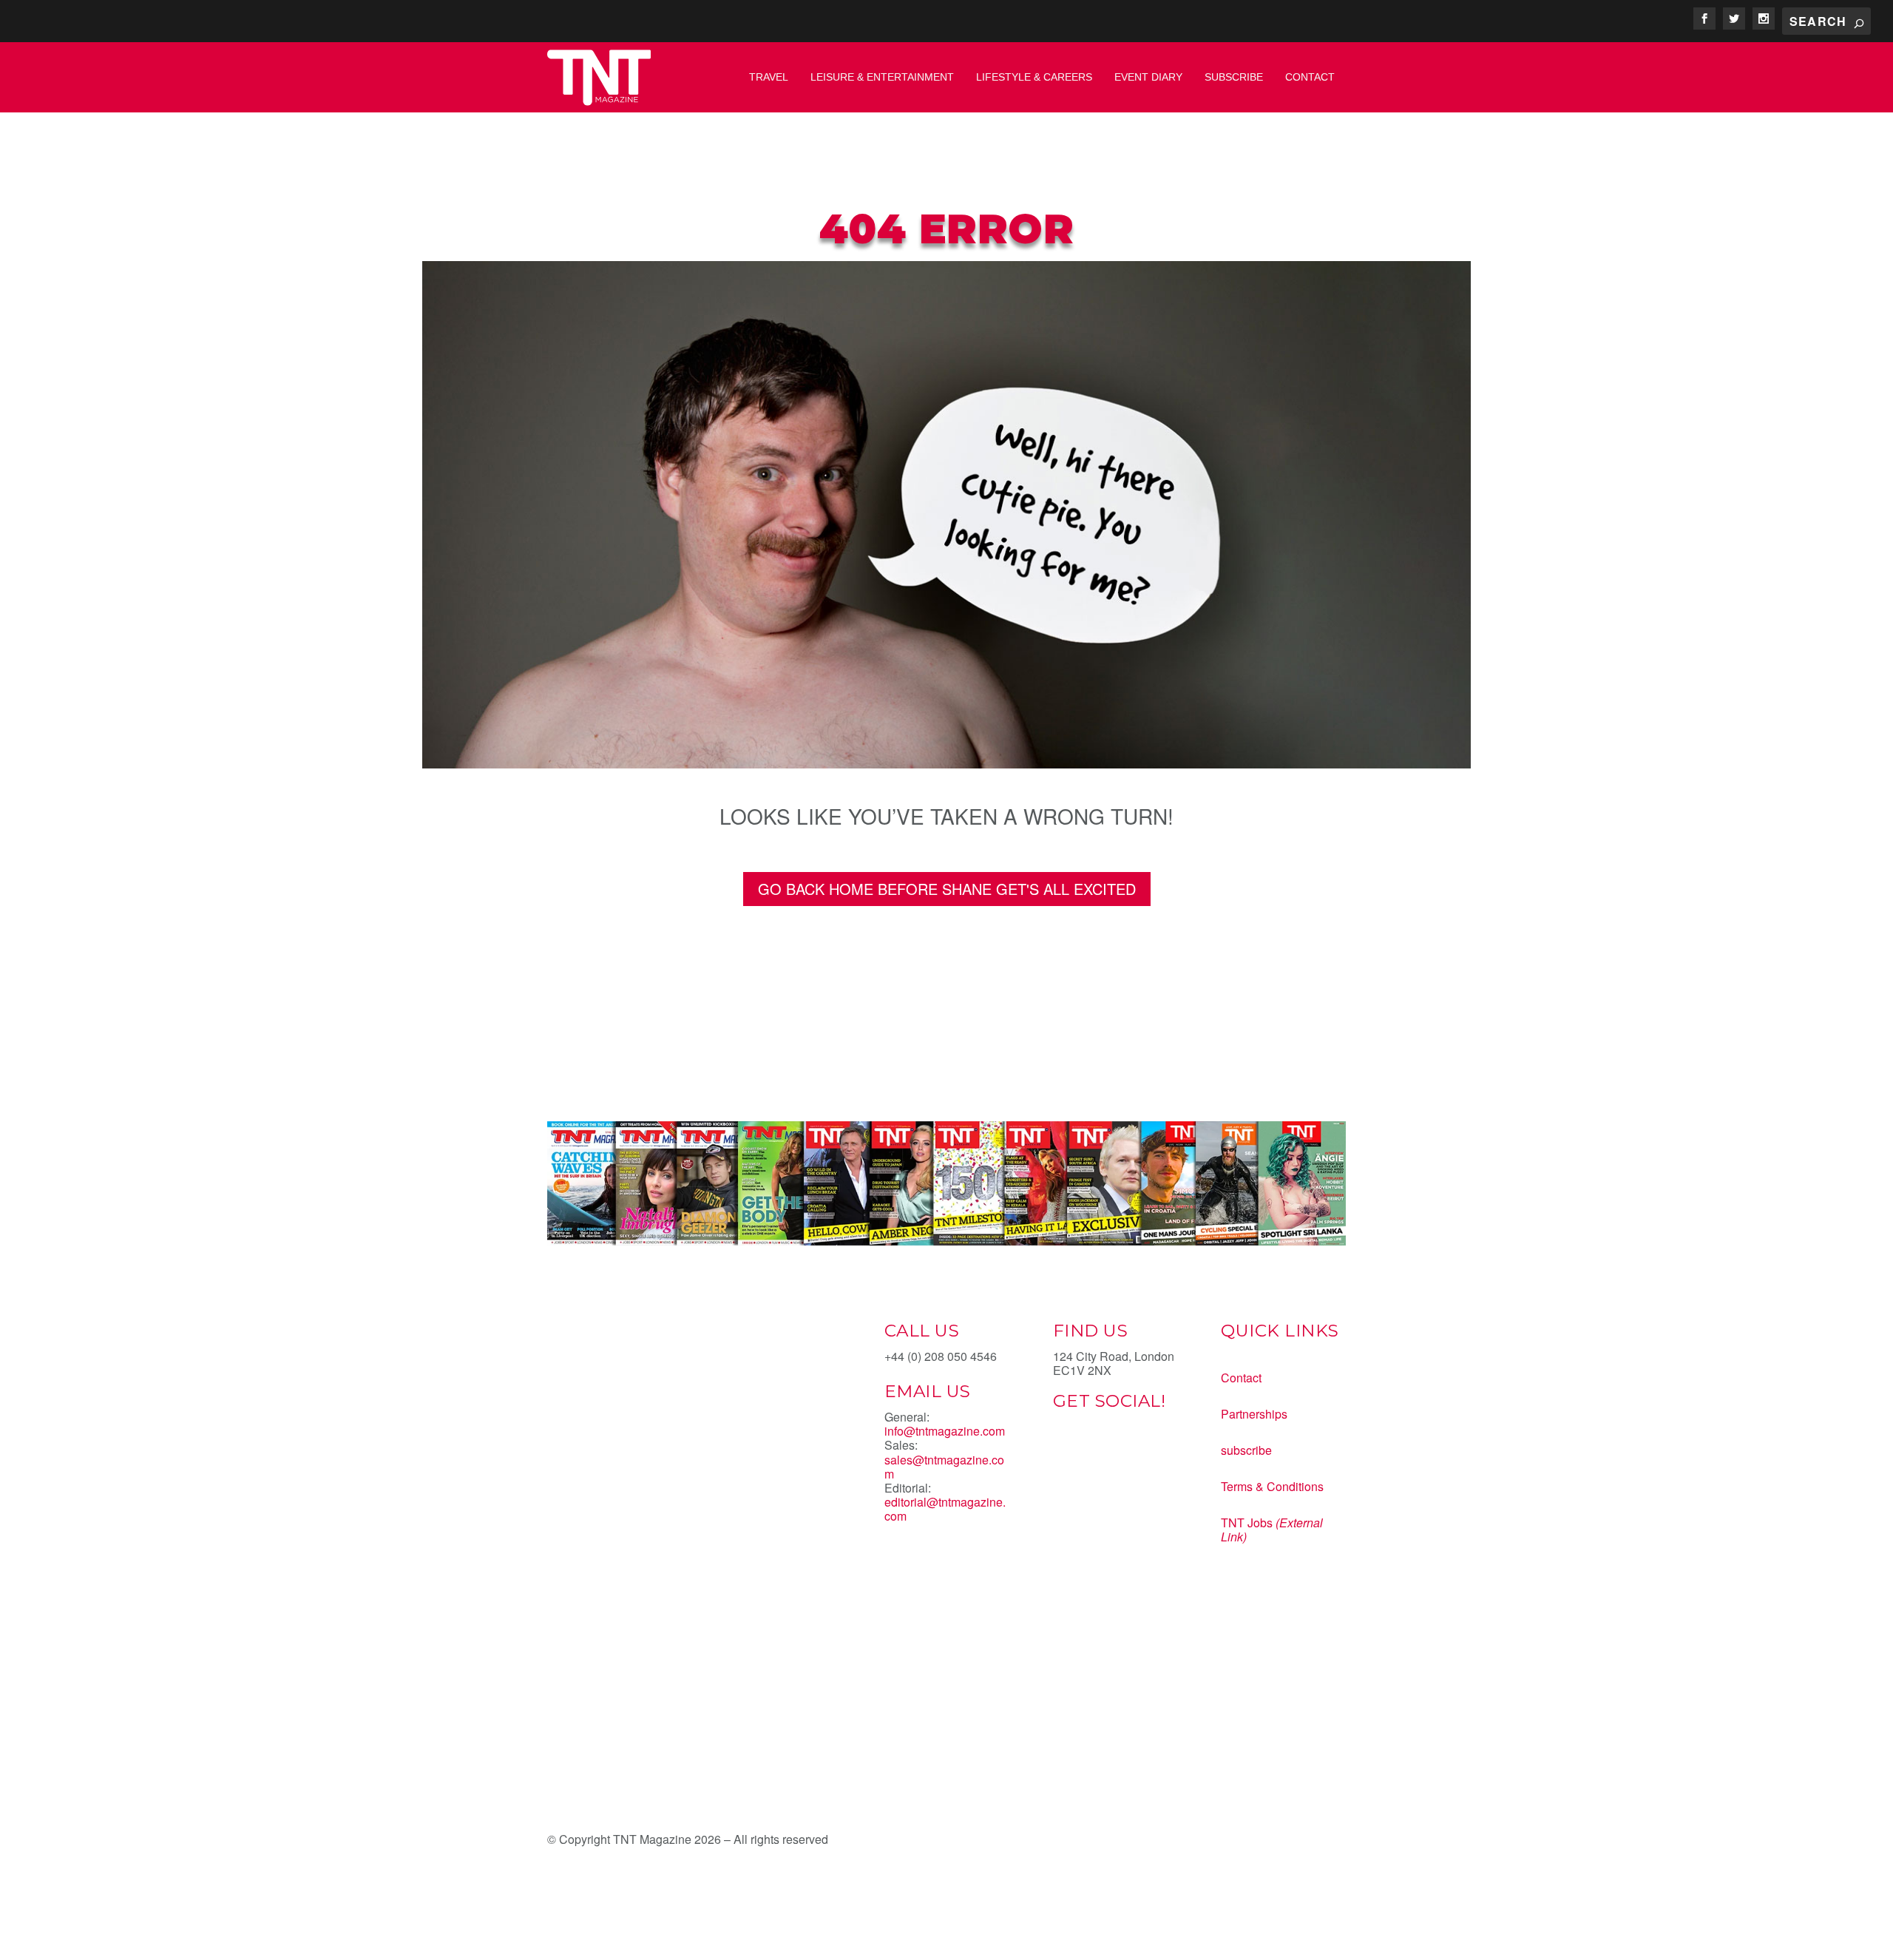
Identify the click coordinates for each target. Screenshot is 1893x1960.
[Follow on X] (1094, 1453)
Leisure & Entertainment (882, 77)
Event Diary (1148, 77)
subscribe (1246, 1450)
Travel (769, 77)
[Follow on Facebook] (1065, 1453)
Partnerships (1254, 1414)
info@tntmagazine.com (945, 1431)
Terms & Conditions (1272, 1486)
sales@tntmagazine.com (944, 1467)
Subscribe (1234, 77)
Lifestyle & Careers (1034, 77)
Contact (1310, 77)
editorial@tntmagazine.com (945, 1509)
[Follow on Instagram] (1124, 1453)
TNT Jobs (1247, 1523)
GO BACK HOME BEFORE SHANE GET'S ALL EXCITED (947, 889)
